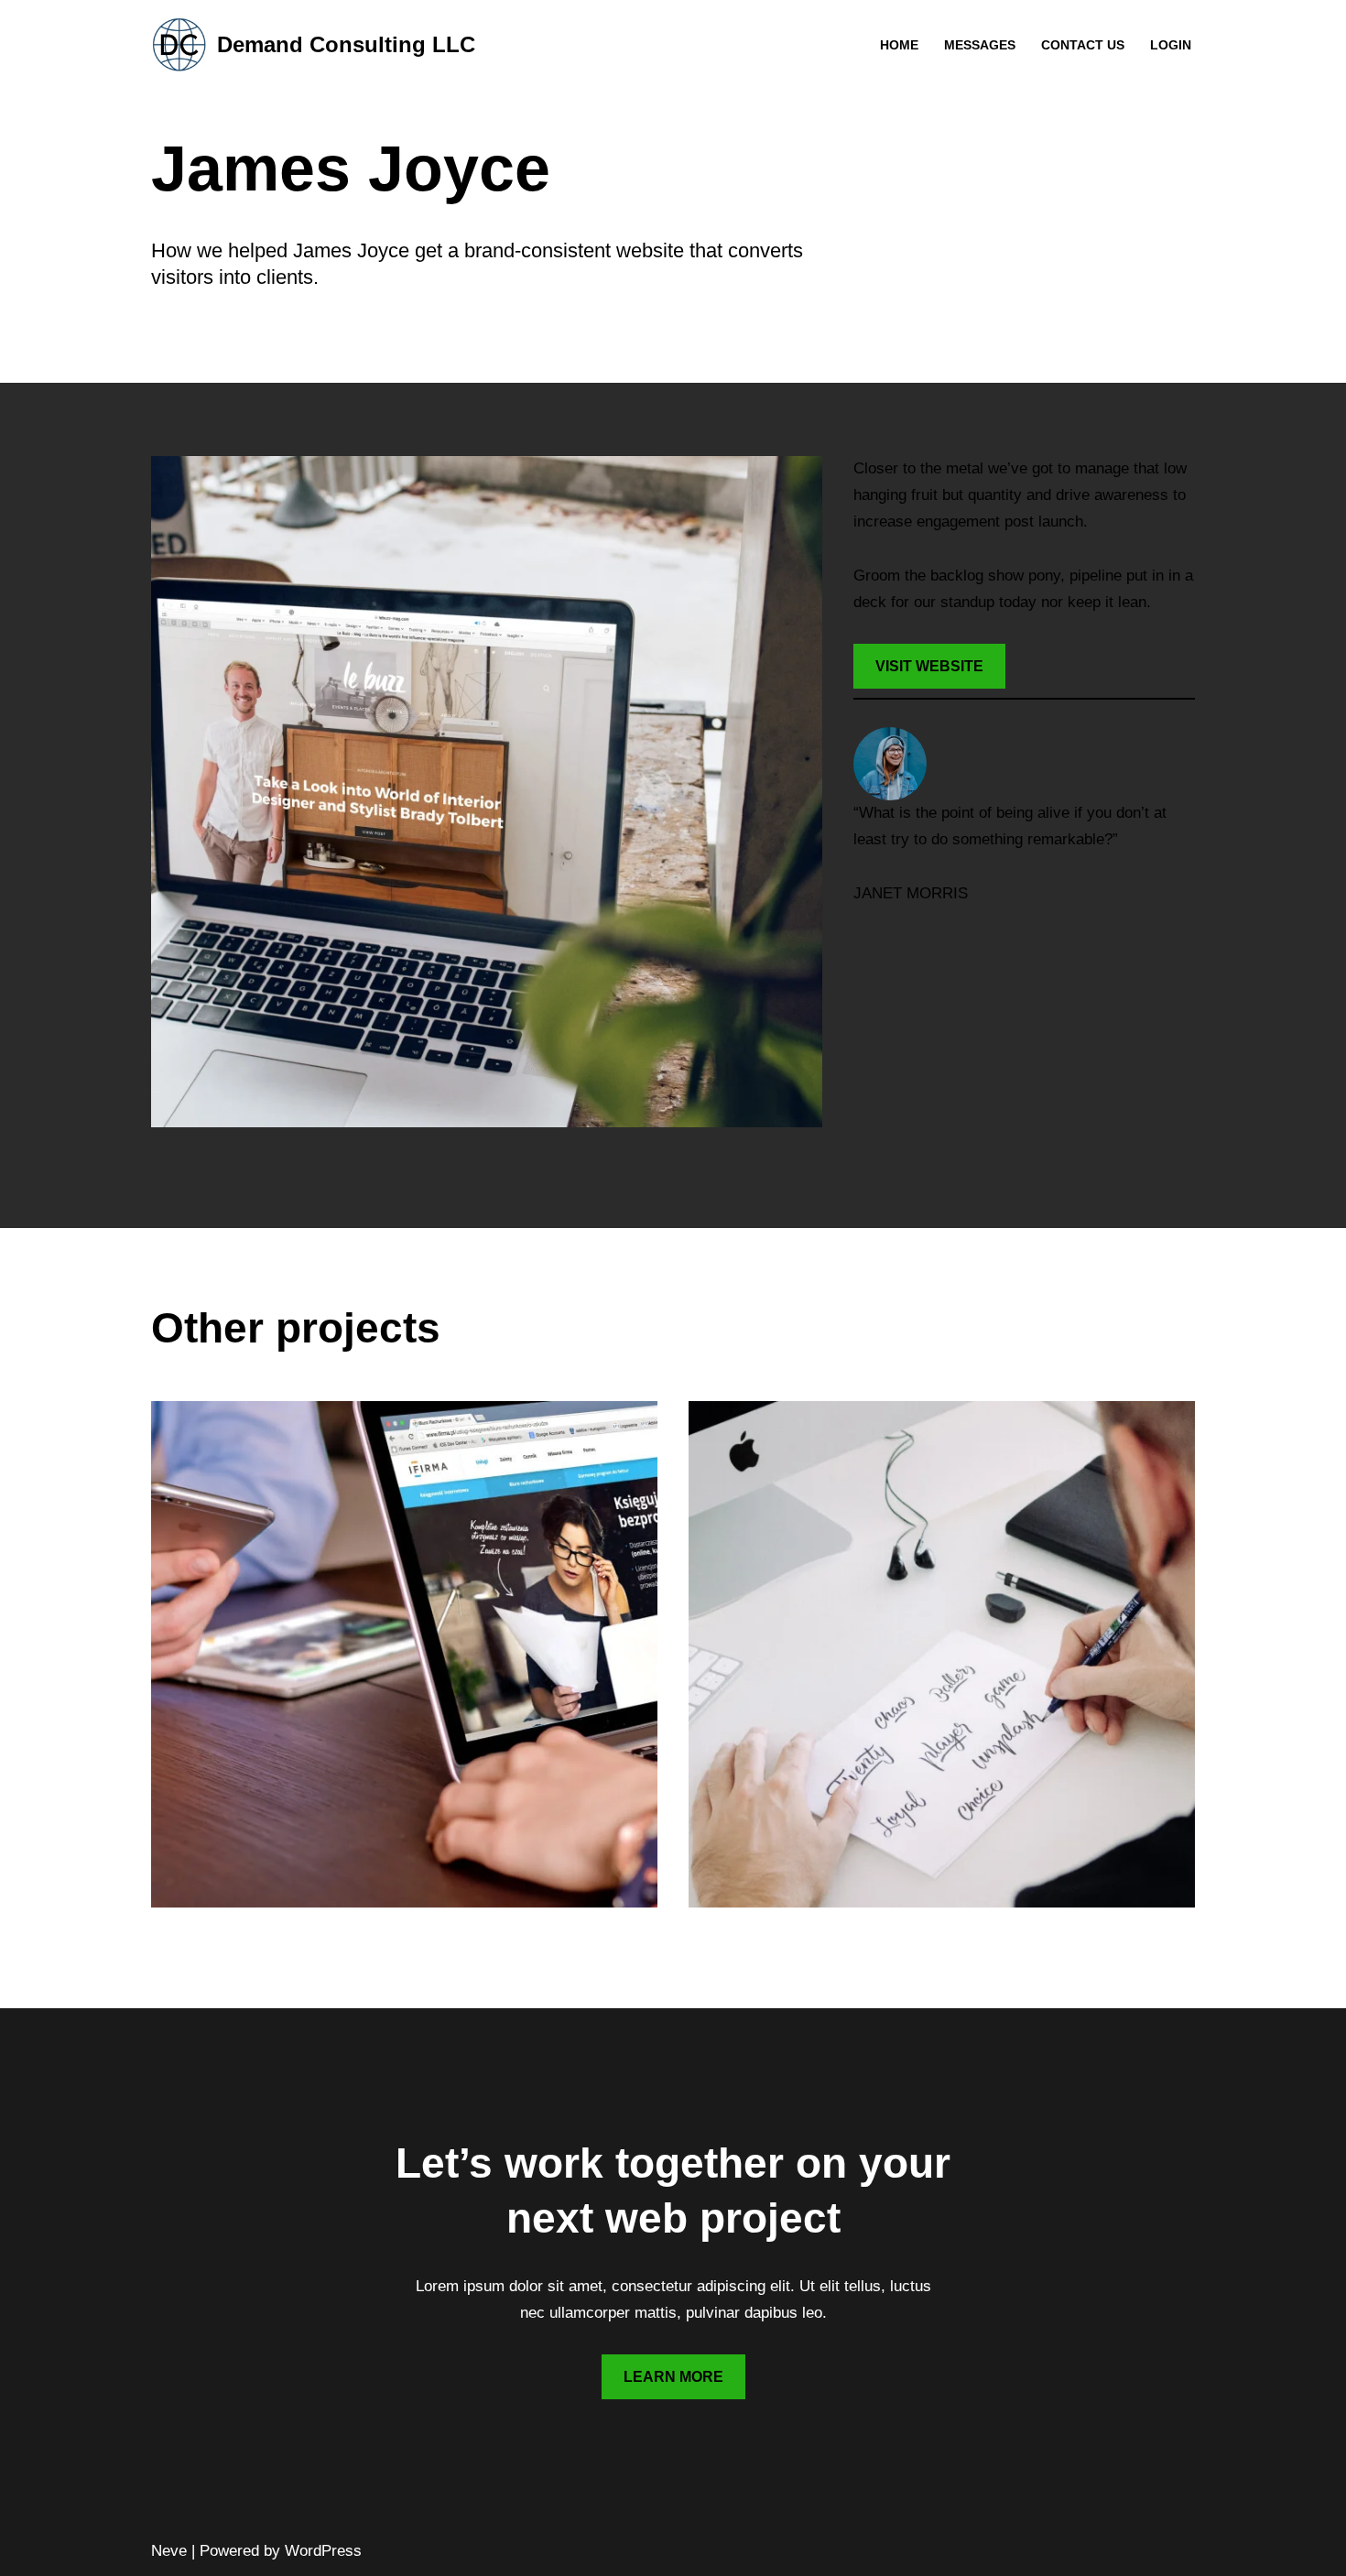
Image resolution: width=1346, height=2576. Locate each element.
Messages (980, 45)
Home (899, 45)
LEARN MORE (673, 2377)
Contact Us (1083, 45)
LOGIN (1171, 45)
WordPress (323, 2551)
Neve (169, 2551)
